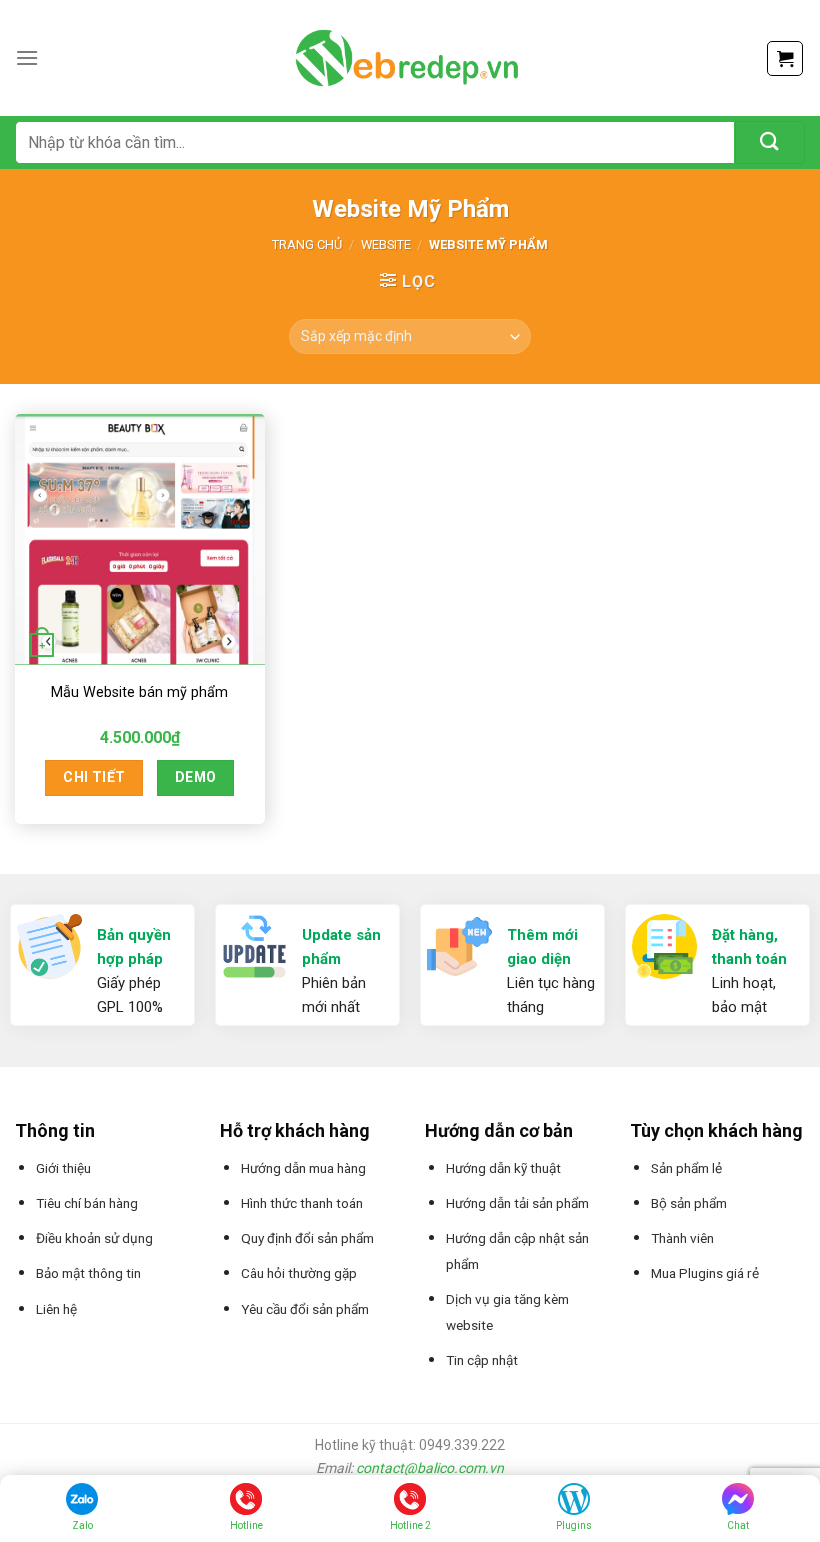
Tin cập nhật (482, 1360)
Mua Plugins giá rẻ (705, 1273)
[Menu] (27, 57)
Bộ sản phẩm (689, 1203)
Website (386, 244)
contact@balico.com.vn (430, 1468)
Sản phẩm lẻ (686, 1168)
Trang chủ (307, 244)
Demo (196, 777)
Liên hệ (56, 1309)
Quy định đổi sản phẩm (307, 1238)
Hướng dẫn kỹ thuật (503, 1168)
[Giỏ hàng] (785, 58)
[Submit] (770, 142)
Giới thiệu (63, 1168)
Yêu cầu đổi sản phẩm (305, 1309)
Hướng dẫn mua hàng (303, 1168)
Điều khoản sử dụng (94, 1238)
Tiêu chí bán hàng (87, 1203)
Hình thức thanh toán (302, 1203)
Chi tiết (94, 777)
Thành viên (682, 1238)
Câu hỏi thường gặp (299, 1273)
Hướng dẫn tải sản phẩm (517, 1203)
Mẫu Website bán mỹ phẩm (139, 692)
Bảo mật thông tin (88, 1273)
